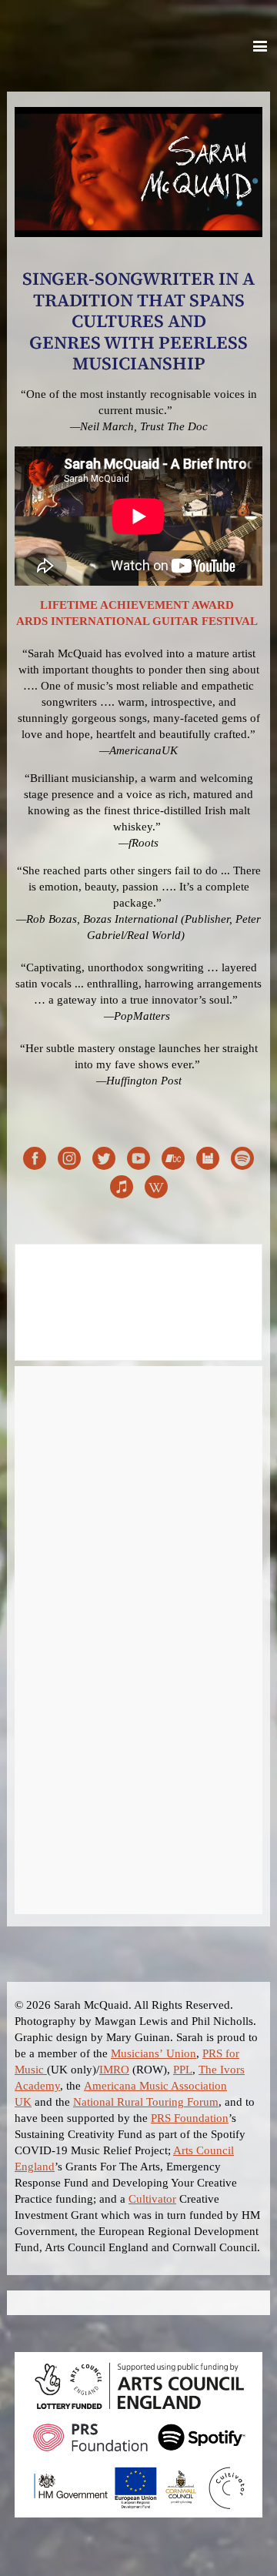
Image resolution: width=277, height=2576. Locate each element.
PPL (183, 2070)
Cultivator (152, 2199)
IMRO (114, 2070)
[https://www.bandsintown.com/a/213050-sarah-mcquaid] (208, 1161)
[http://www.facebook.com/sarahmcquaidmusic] (35, 1161)
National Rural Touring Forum (146, 2102)
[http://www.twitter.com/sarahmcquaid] (104, 1161)
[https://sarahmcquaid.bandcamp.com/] (173, 1161)
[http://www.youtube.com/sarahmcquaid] (138, 1161)
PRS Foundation (190, 2118)
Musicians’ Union (154, 2053)
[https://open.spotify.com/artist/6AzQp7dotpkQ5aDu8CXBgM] (242, 1161)
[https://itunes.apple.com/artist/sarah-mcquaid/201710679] (122, 1189)
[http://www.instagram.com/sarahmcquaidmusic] (69, 1161)
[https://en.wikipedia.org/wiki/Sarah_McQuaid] (156, 1189)
